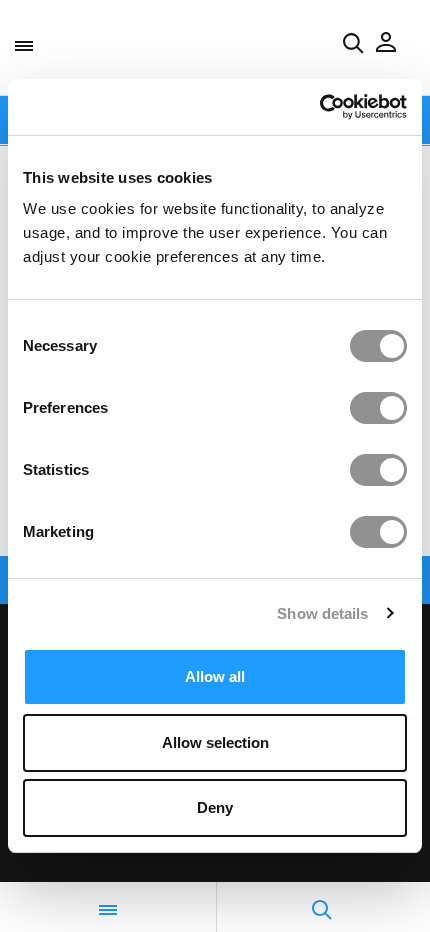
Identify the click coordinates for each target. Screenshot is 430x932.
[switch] (378, 408)
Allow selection (215, 742)
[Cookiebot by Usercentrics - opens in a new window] (319, 107)
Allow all (215, 676)
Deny (215, 807)
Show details (322, 613)
